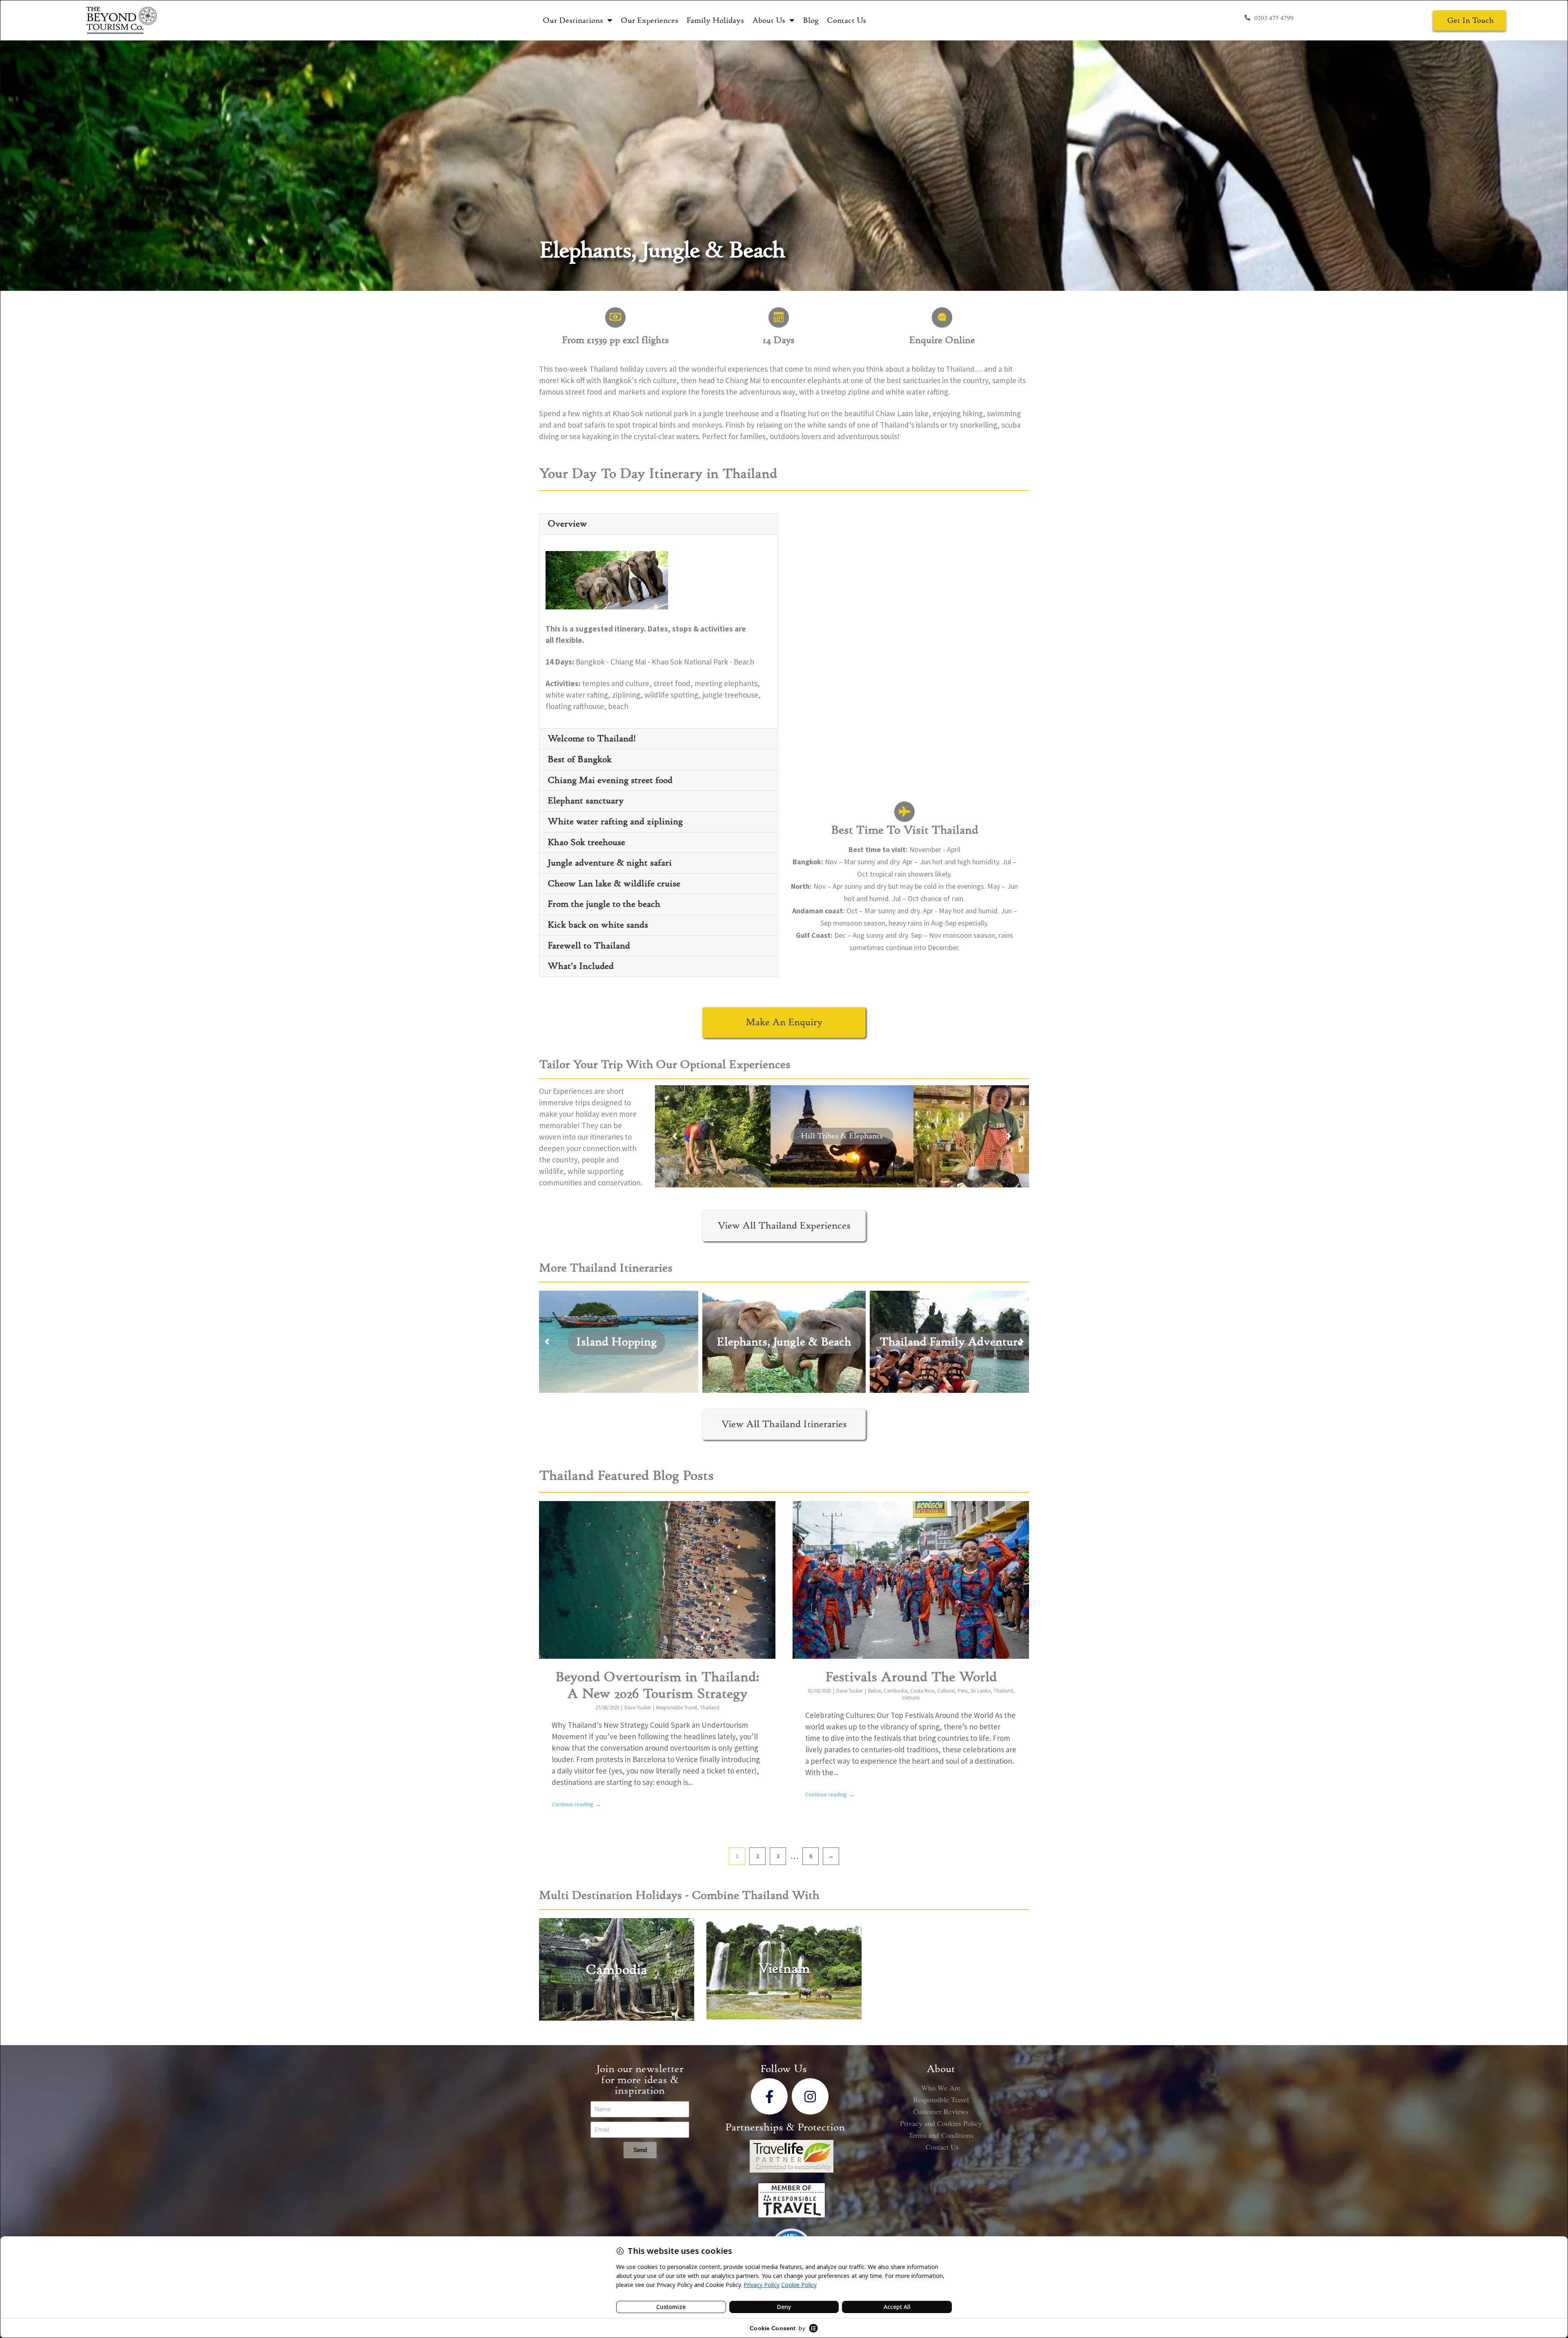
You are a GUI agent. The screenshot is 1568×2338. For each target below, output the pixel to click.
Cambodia (895, 1691)
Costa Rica (922, 1691)
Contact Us (846, 20)
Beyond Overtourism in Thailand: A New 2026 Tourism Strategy (657, 1685)
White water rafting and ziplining (615, 821)
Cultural (946, 1691)
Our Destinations (573, 20)
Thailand (710, 1708)
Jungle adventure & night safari (610, 863)
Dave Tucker (638, 1708)
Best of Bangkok (580, 759)
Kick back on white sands (598, 925)
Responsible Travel (677, 1708)
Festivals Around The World (911, 1677)
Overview (567, 524)
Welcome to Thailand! (592, 738)
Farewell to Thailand (589, 946)
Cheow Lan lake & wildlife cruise (614, 883)
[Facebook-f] (769, 2097)
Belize (874, 1691)
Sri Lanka (981, 1691)
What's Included (581, 966)
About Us (769, 20)
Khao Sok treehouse (586, 842)
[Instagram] (810, 2097)
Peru (963, 1691)
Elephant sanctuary (586, 801)
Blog (811, 20)
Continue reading (576, 1804)
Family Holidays (715, 20)
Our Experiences (649, 20)
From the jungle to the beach (604, 904)
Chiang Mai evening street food (610, 780)
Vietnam (911, 1698)
